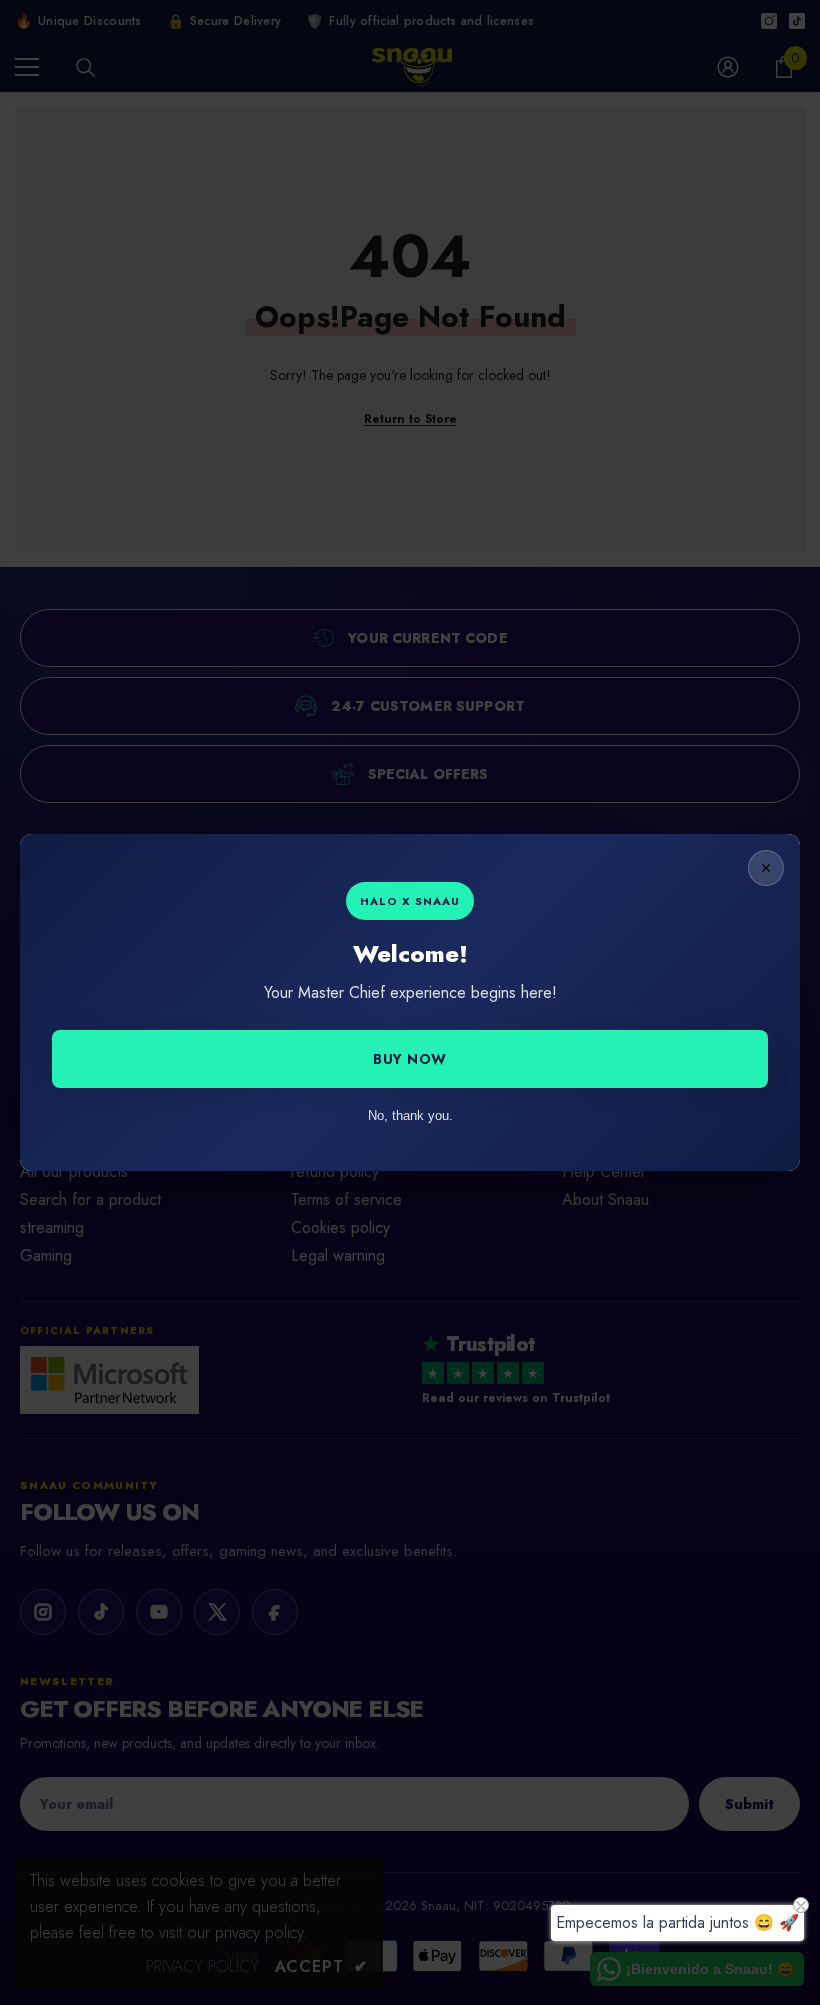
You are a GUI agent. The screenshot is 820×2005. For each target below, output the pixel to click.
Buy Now (410, 1059)
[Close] (766, 868)
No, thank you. (410, 1115)
